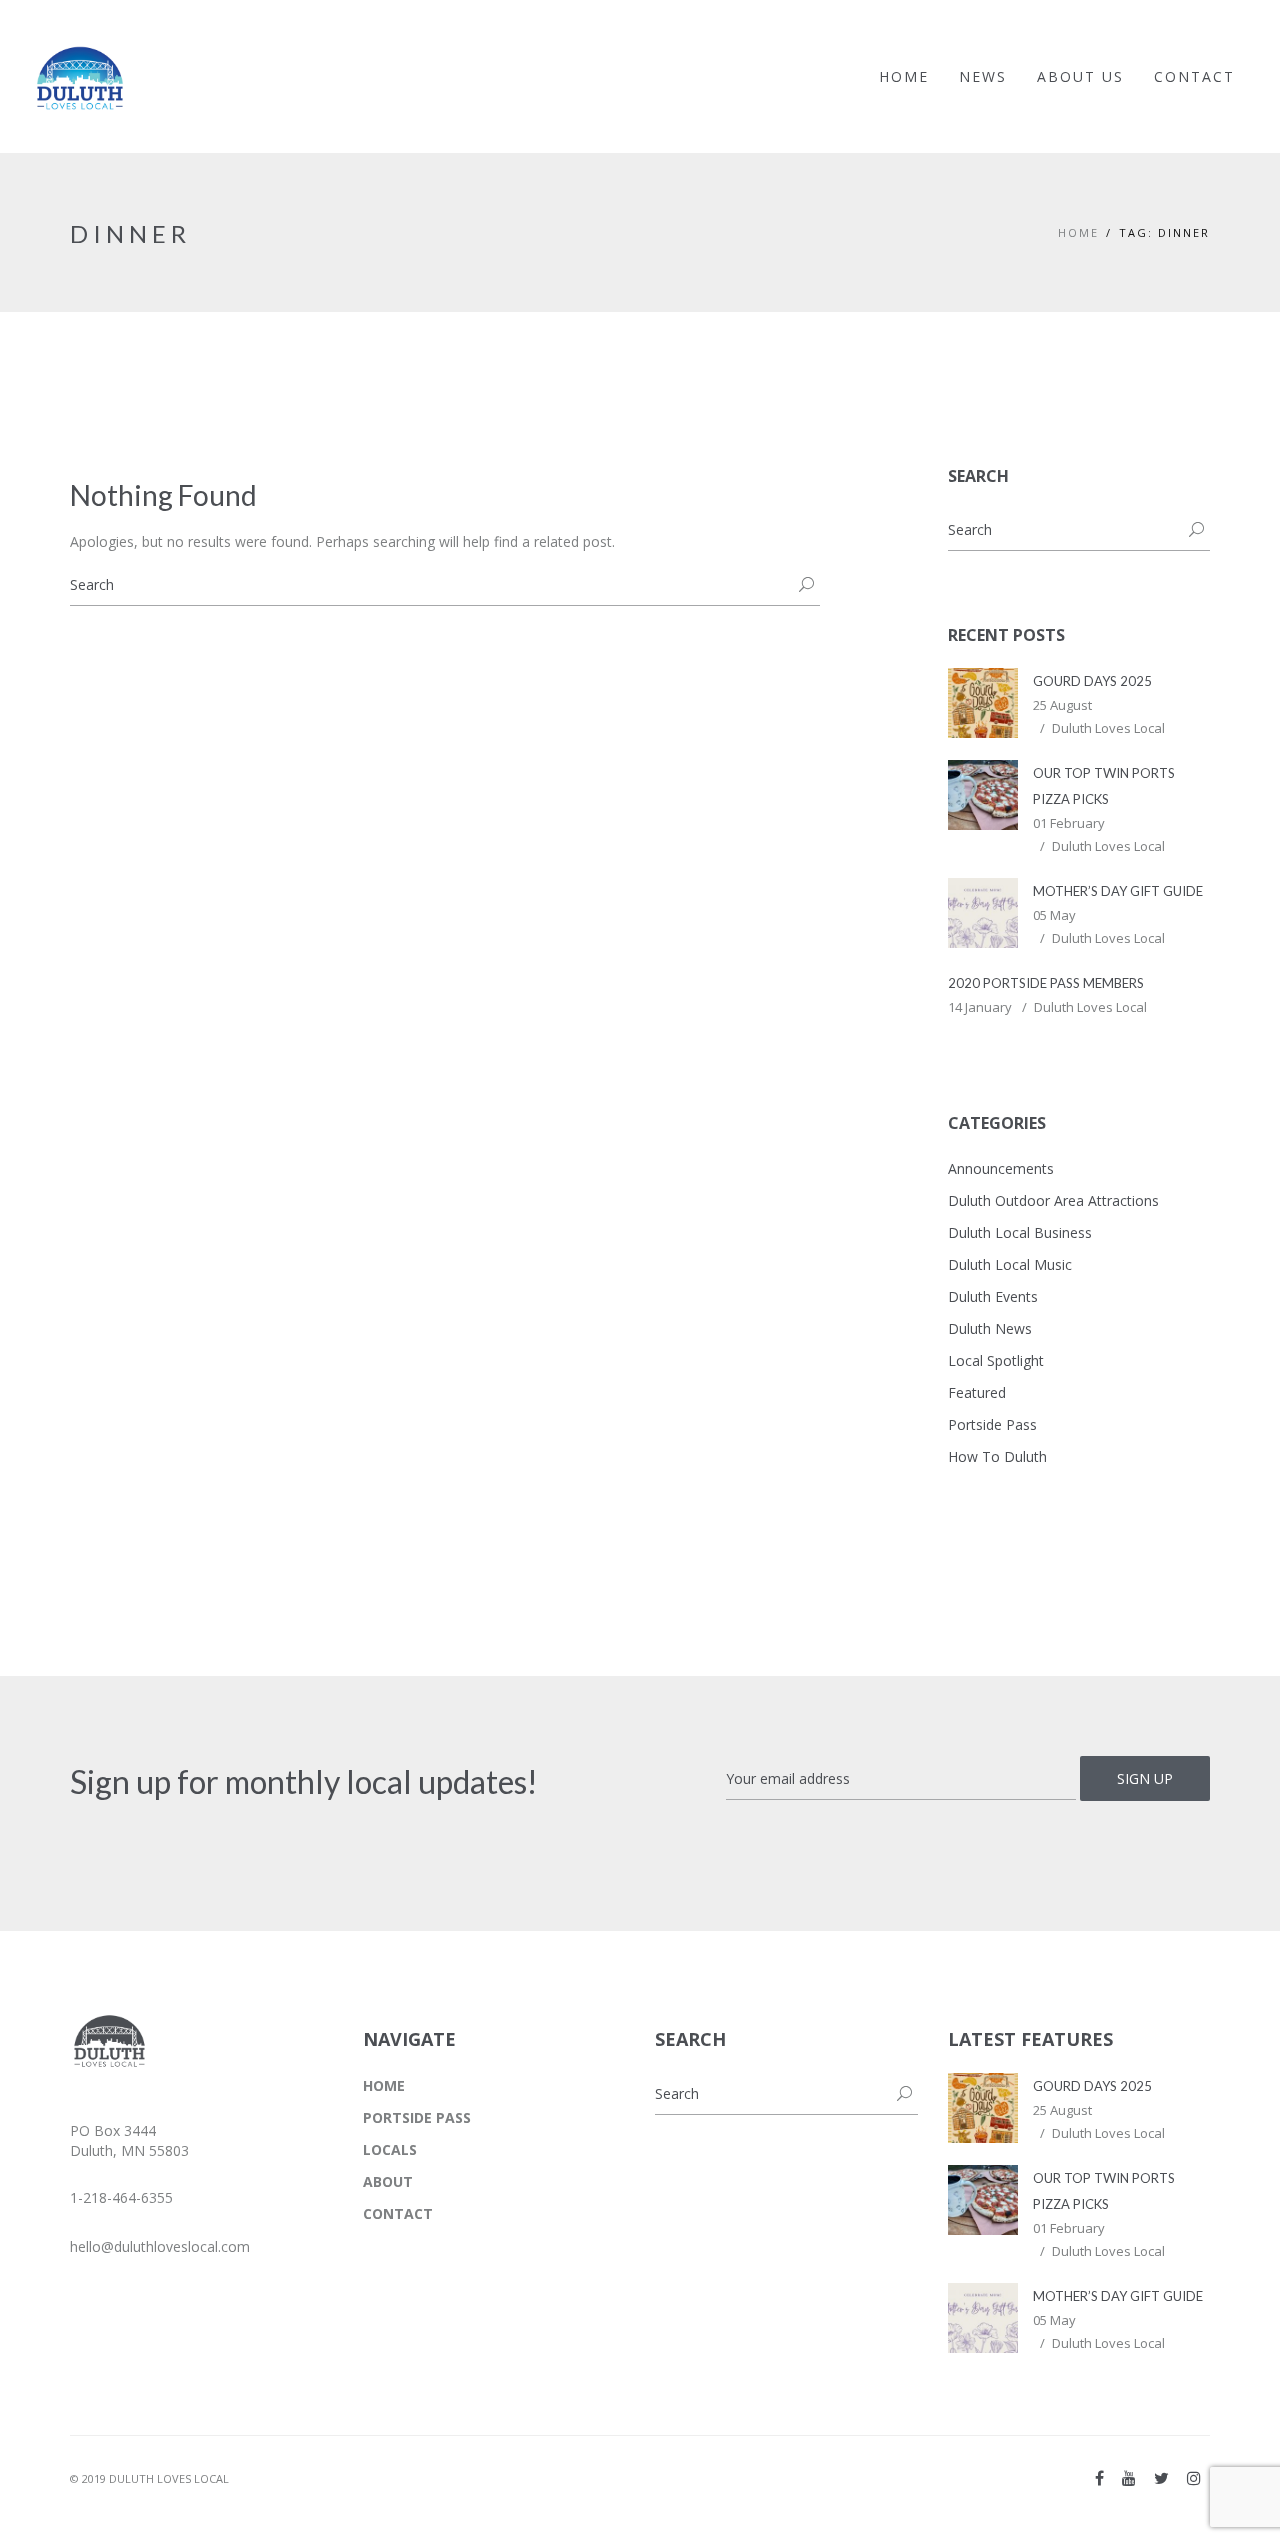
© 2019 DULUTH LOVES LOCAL (149, 2478)
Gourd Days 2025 (1092, 681)
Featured (977, 1392)
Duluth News (990, 1328)
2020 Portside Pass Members (1046, 983)
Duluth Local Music (1010, 1264)
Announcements (1001, 1168)
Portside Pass (992, 1424)
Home (1078, 232)
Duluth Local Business (1020, 1232)
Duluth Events (993, 1296)
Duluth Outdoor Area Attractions (1053, 1200)
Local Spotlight (996, 1360)
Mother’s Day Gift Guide (1118, 891)
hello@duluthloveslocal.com (160, 2246)
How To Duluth (997, 1456)
